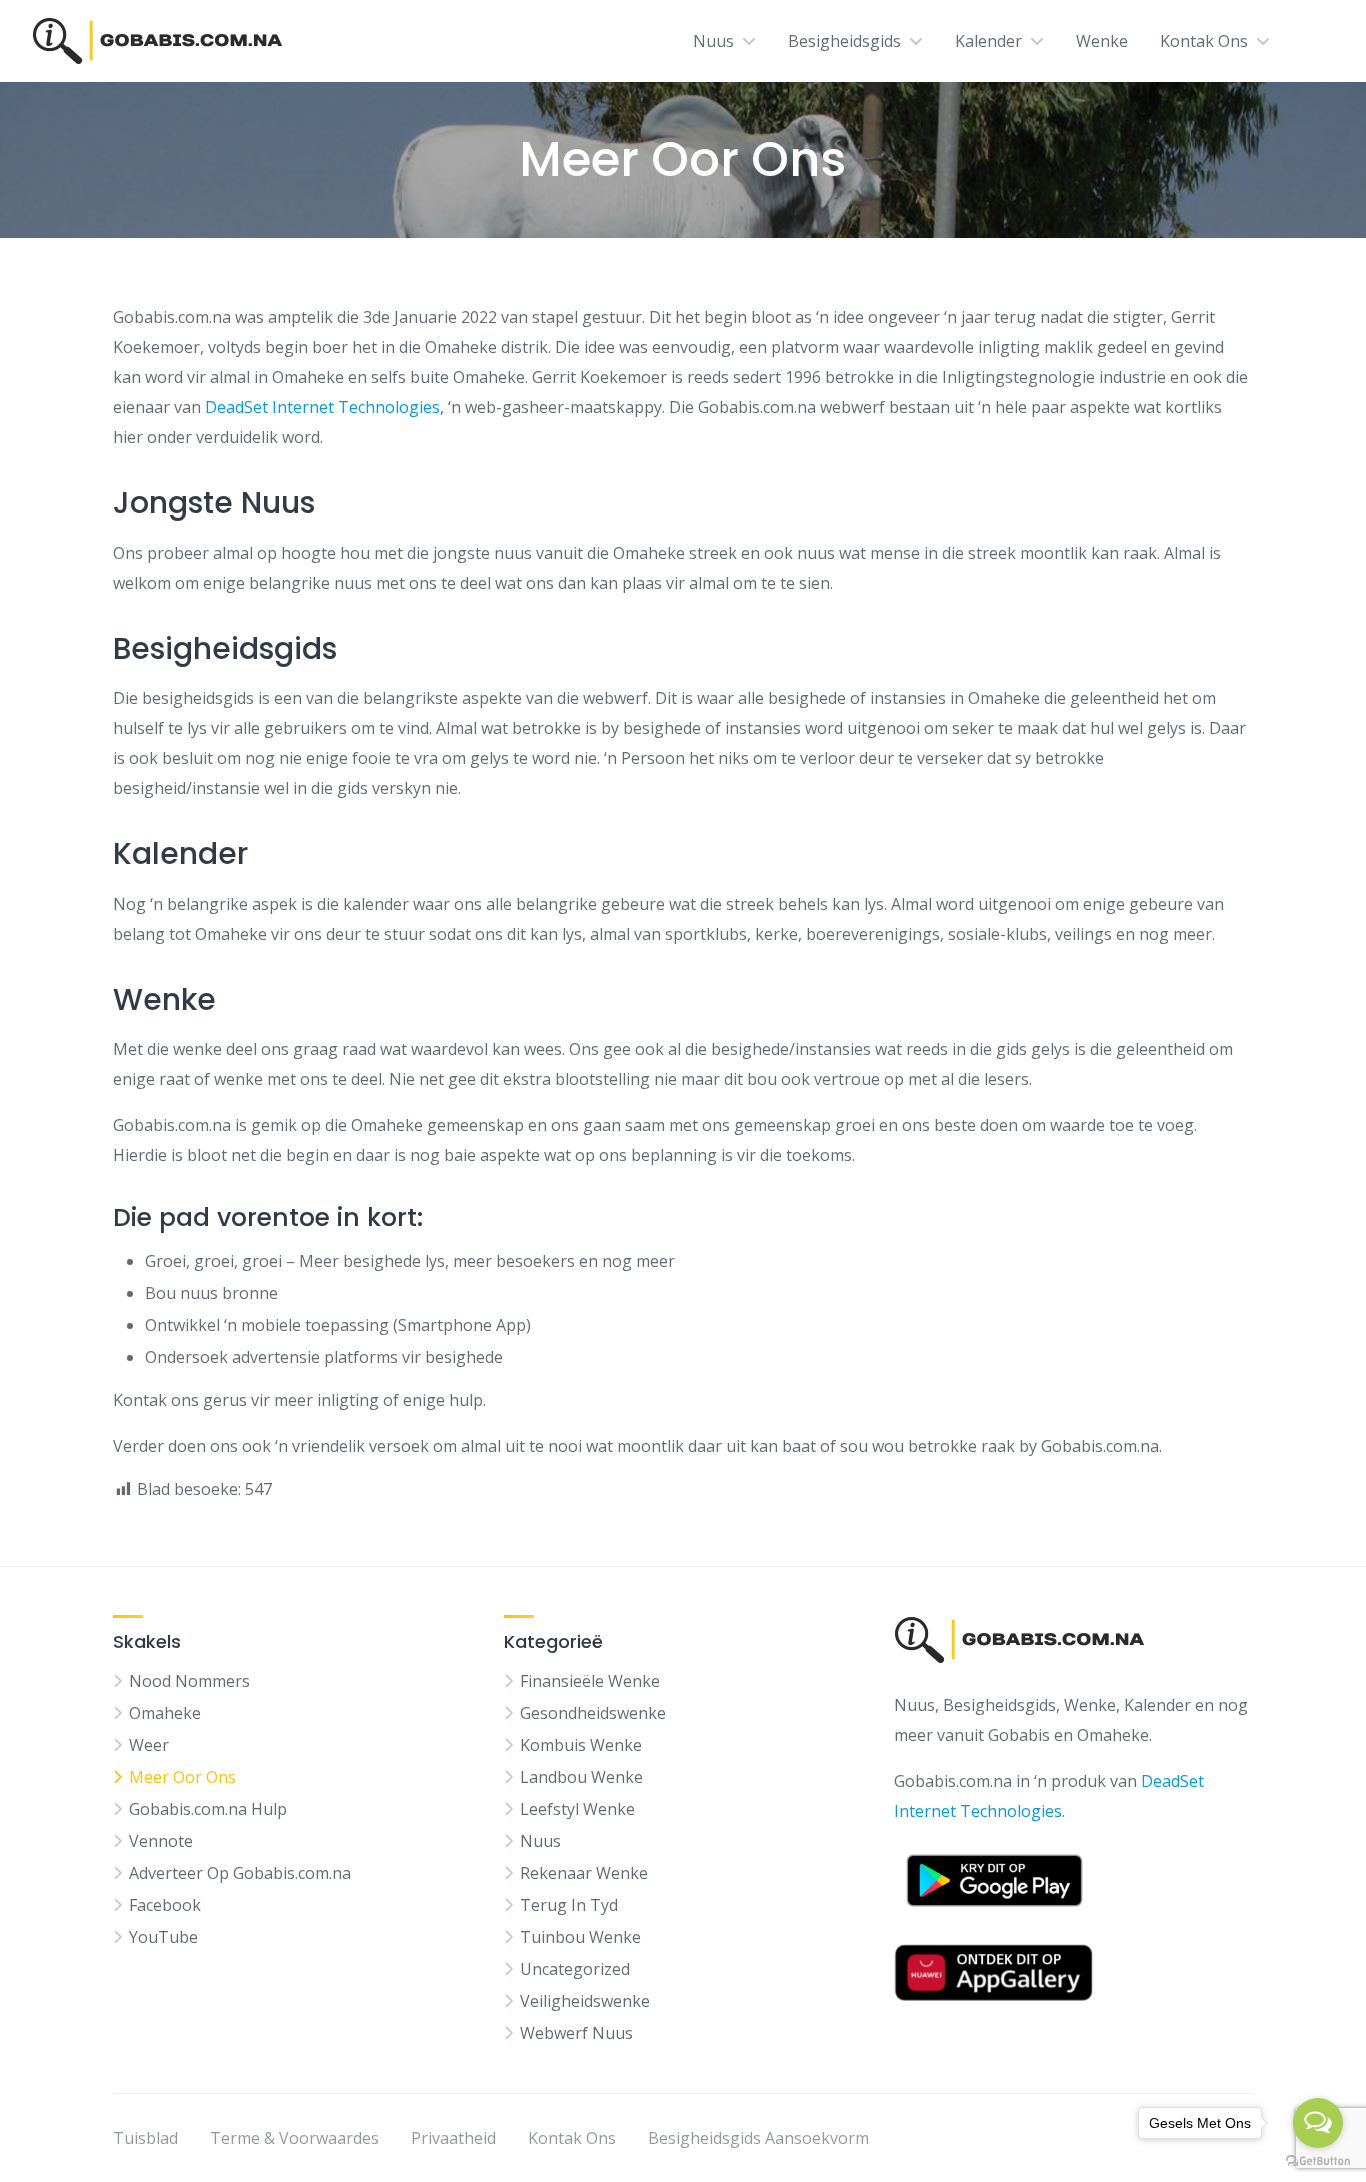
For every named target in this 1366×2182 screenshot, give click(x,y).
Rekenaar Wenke (584, 1873)
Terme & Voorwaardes (294, 2138)
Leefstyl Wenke (577, 1809)
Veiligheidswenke (585, 2001)
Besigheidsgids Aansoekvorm (758, 2138)
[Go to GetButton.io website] (1318, 2161)
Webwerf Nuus (576, 2033)
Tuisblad (145, 2138)
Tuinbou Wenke (580, 1937)
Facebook (165, 1905)
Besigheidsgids (844, 41)
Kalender (988, 41)
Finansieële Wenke (590, 1681)
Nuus (713, 41)
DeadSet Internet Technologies (322, 407)
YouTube (163, 1937)
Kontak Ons (1204, 41)
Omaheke (165, 1713)
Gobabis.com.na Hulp (208, 1809)
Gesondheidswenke (593, 1713)
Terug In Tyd (569, 1905)
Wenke (1102, 41)
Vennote (161, 1841)
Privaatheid (453, 2138)
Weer (149, 1745)
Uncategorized (575, 1969)
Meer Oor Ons (182, 1777)
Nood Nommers (189, 1681)
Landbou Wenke (581, 1777)
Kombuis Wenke (581, 1745)
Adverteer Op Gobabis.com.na (240, 1873)
